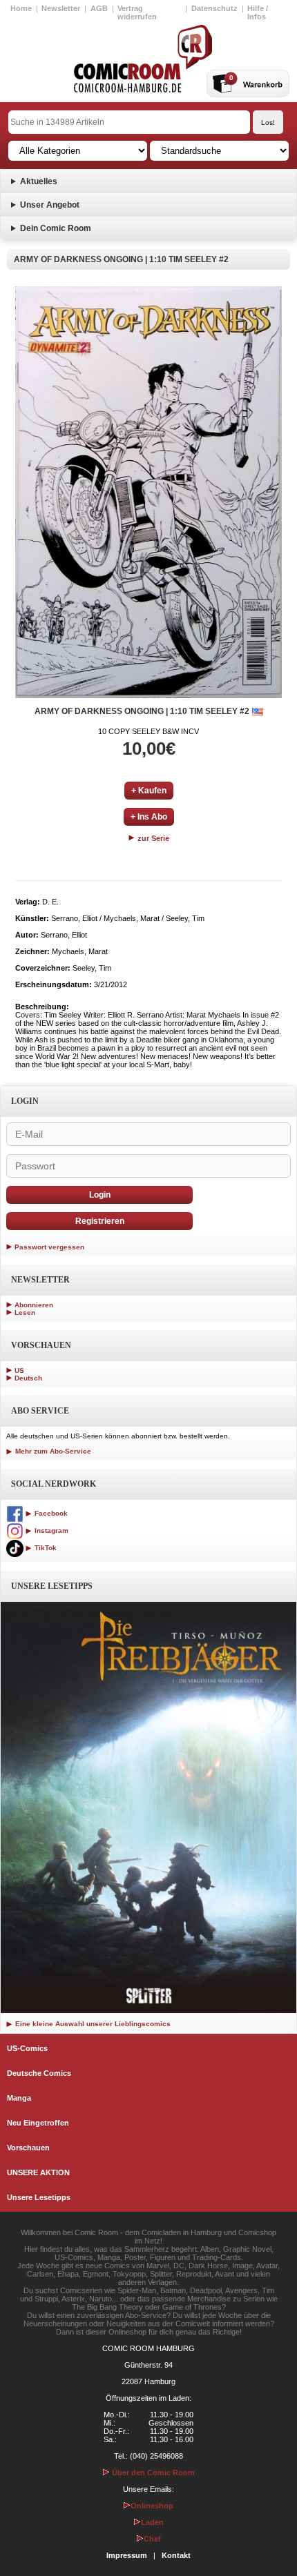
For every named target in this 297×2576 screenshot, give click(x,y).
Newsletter (61, 8)
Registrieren (100, 1221)
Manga (19, 2098)
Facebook (50, 1513)
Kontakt (176, 2555)
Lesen (25, 1312)
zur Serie (152, 838)
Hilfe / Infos (258, 12)
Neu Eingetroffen (38, 2123)
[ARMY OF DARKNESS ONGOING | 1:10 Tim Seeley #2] (148, 492)
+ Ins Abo (149, 817)
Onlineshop (152, 2506)
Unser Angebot (50, 205)
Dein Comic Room (56, 228)
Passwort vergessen (49, 1247)
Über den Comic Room (152, 2473)
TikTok (45, 1548)
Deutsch (28, 1378)
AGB (99, 8)
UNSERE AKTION (38, 2172)
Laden (152, 2522)
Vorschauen (28, 2148)
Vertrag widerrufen (137, 12)
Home (21, 8)
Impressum (127, 2555)
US (19, 1370)
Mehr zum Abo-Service (52, 1451)
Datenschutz (214, 8)
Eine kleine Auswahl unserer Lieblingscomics (92, 2024)
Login (100, 1195)
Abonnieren (34, 1305)
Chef (152, 2539)
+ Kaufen (149, 791)
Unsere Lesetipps (39, 2197)
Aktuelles (39, 181)
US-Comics (27, 2048)
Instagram (50, 1530)
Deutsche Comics (39, 2073)
